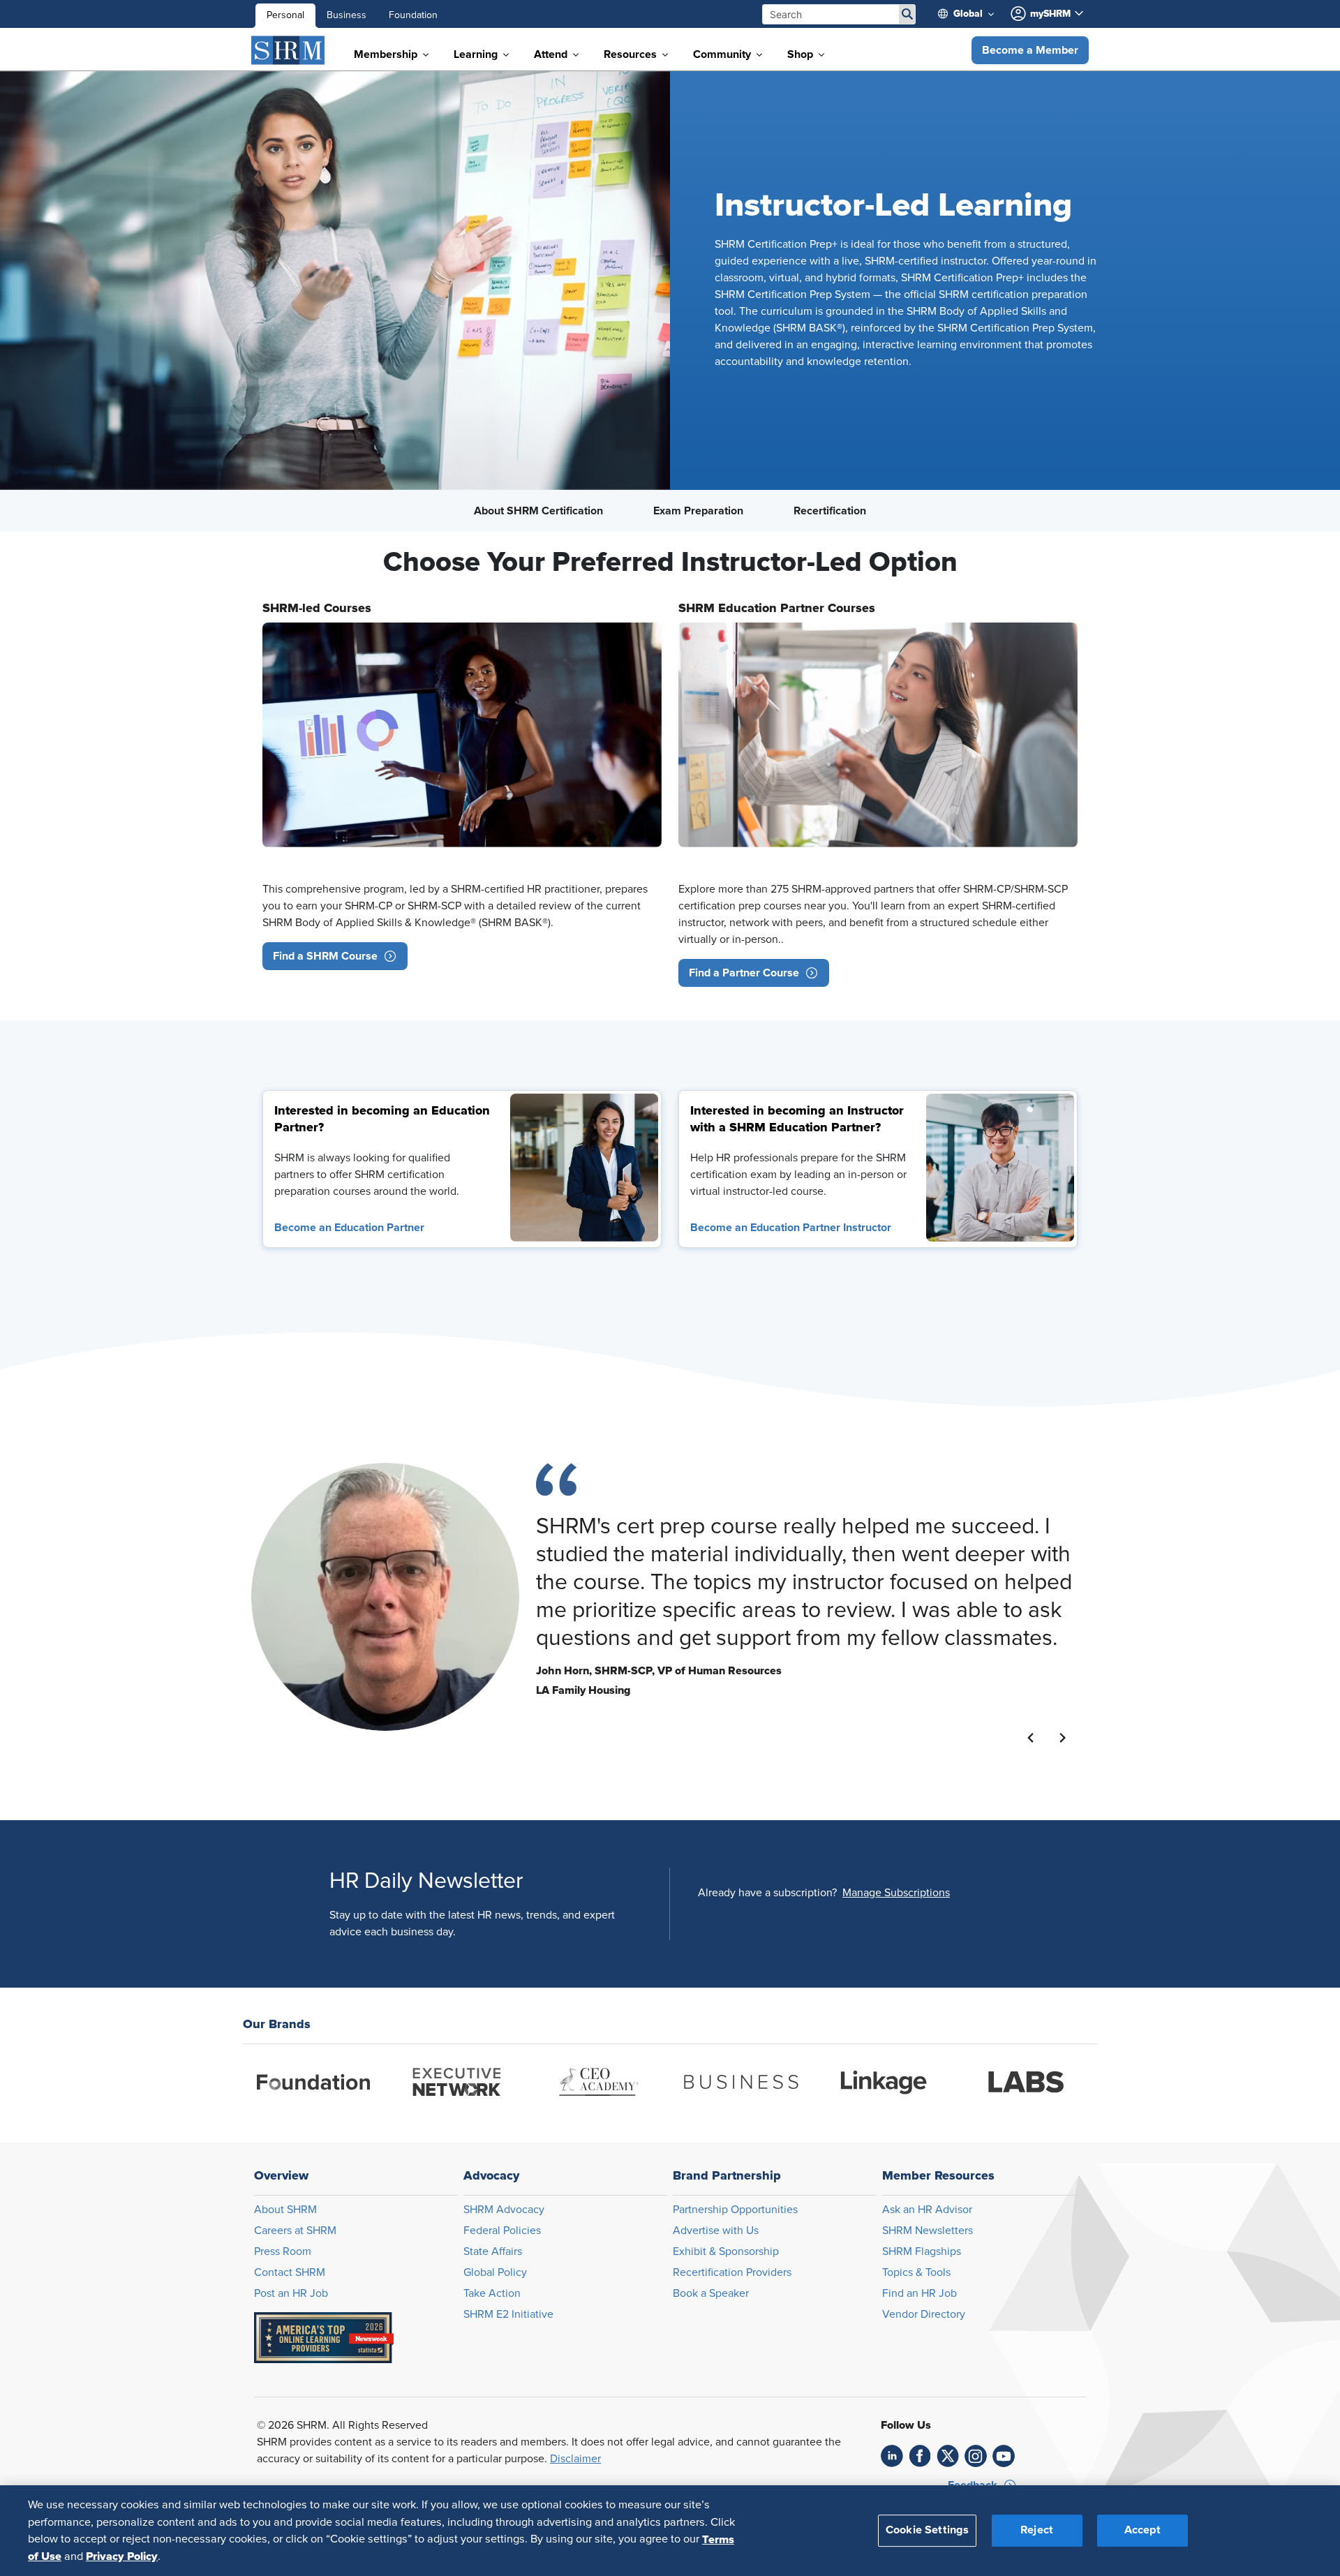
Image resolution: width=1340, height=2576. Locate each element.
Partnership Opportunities (735, 2210)
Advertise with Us (716, 2231)
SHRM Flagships (922, 2251)
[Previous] (1031, 1738)
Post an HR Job (291, 2293)
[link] (584, 1168)
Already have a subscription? (767, 1893)
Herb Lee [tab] (563, 1764)
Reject (1037, 2530)
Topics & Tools (916, 2272)
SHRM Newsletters (928, 2231)
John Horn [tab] (546, 1764)
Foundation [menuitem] (413, 15)
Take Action (492, 2293)
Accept (1142, 2530)
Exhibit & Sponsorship (726, 2251)
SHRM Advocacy (504, 2210)
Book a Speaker (711, 2293)
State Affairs (493, 2251)
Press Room (283, 2251)
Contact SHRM (290, 2272)
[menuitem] (971, 14)
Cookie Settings (927, 2530)
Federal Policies (502, 2231)
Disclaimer (575, 2459)
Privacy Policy (122, 2556)
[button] (1030, 50)
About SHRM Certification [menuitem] (538, 511)
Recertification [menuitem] (830, 511)
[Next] (1063, 1738)
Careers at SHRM (295, 2231)
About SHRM (285, 2210)
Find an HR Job (920, 2293)
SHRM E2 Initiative (508, 2314)
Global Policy (495, 2272)
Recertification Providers (732, 2272)
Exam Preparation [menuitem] (698, 511)
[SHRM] (288, 50)
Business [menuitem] (347, 15)
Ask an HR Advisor (927, 2210)
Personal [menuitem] (285, 15)
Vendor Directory (924, 2314)
